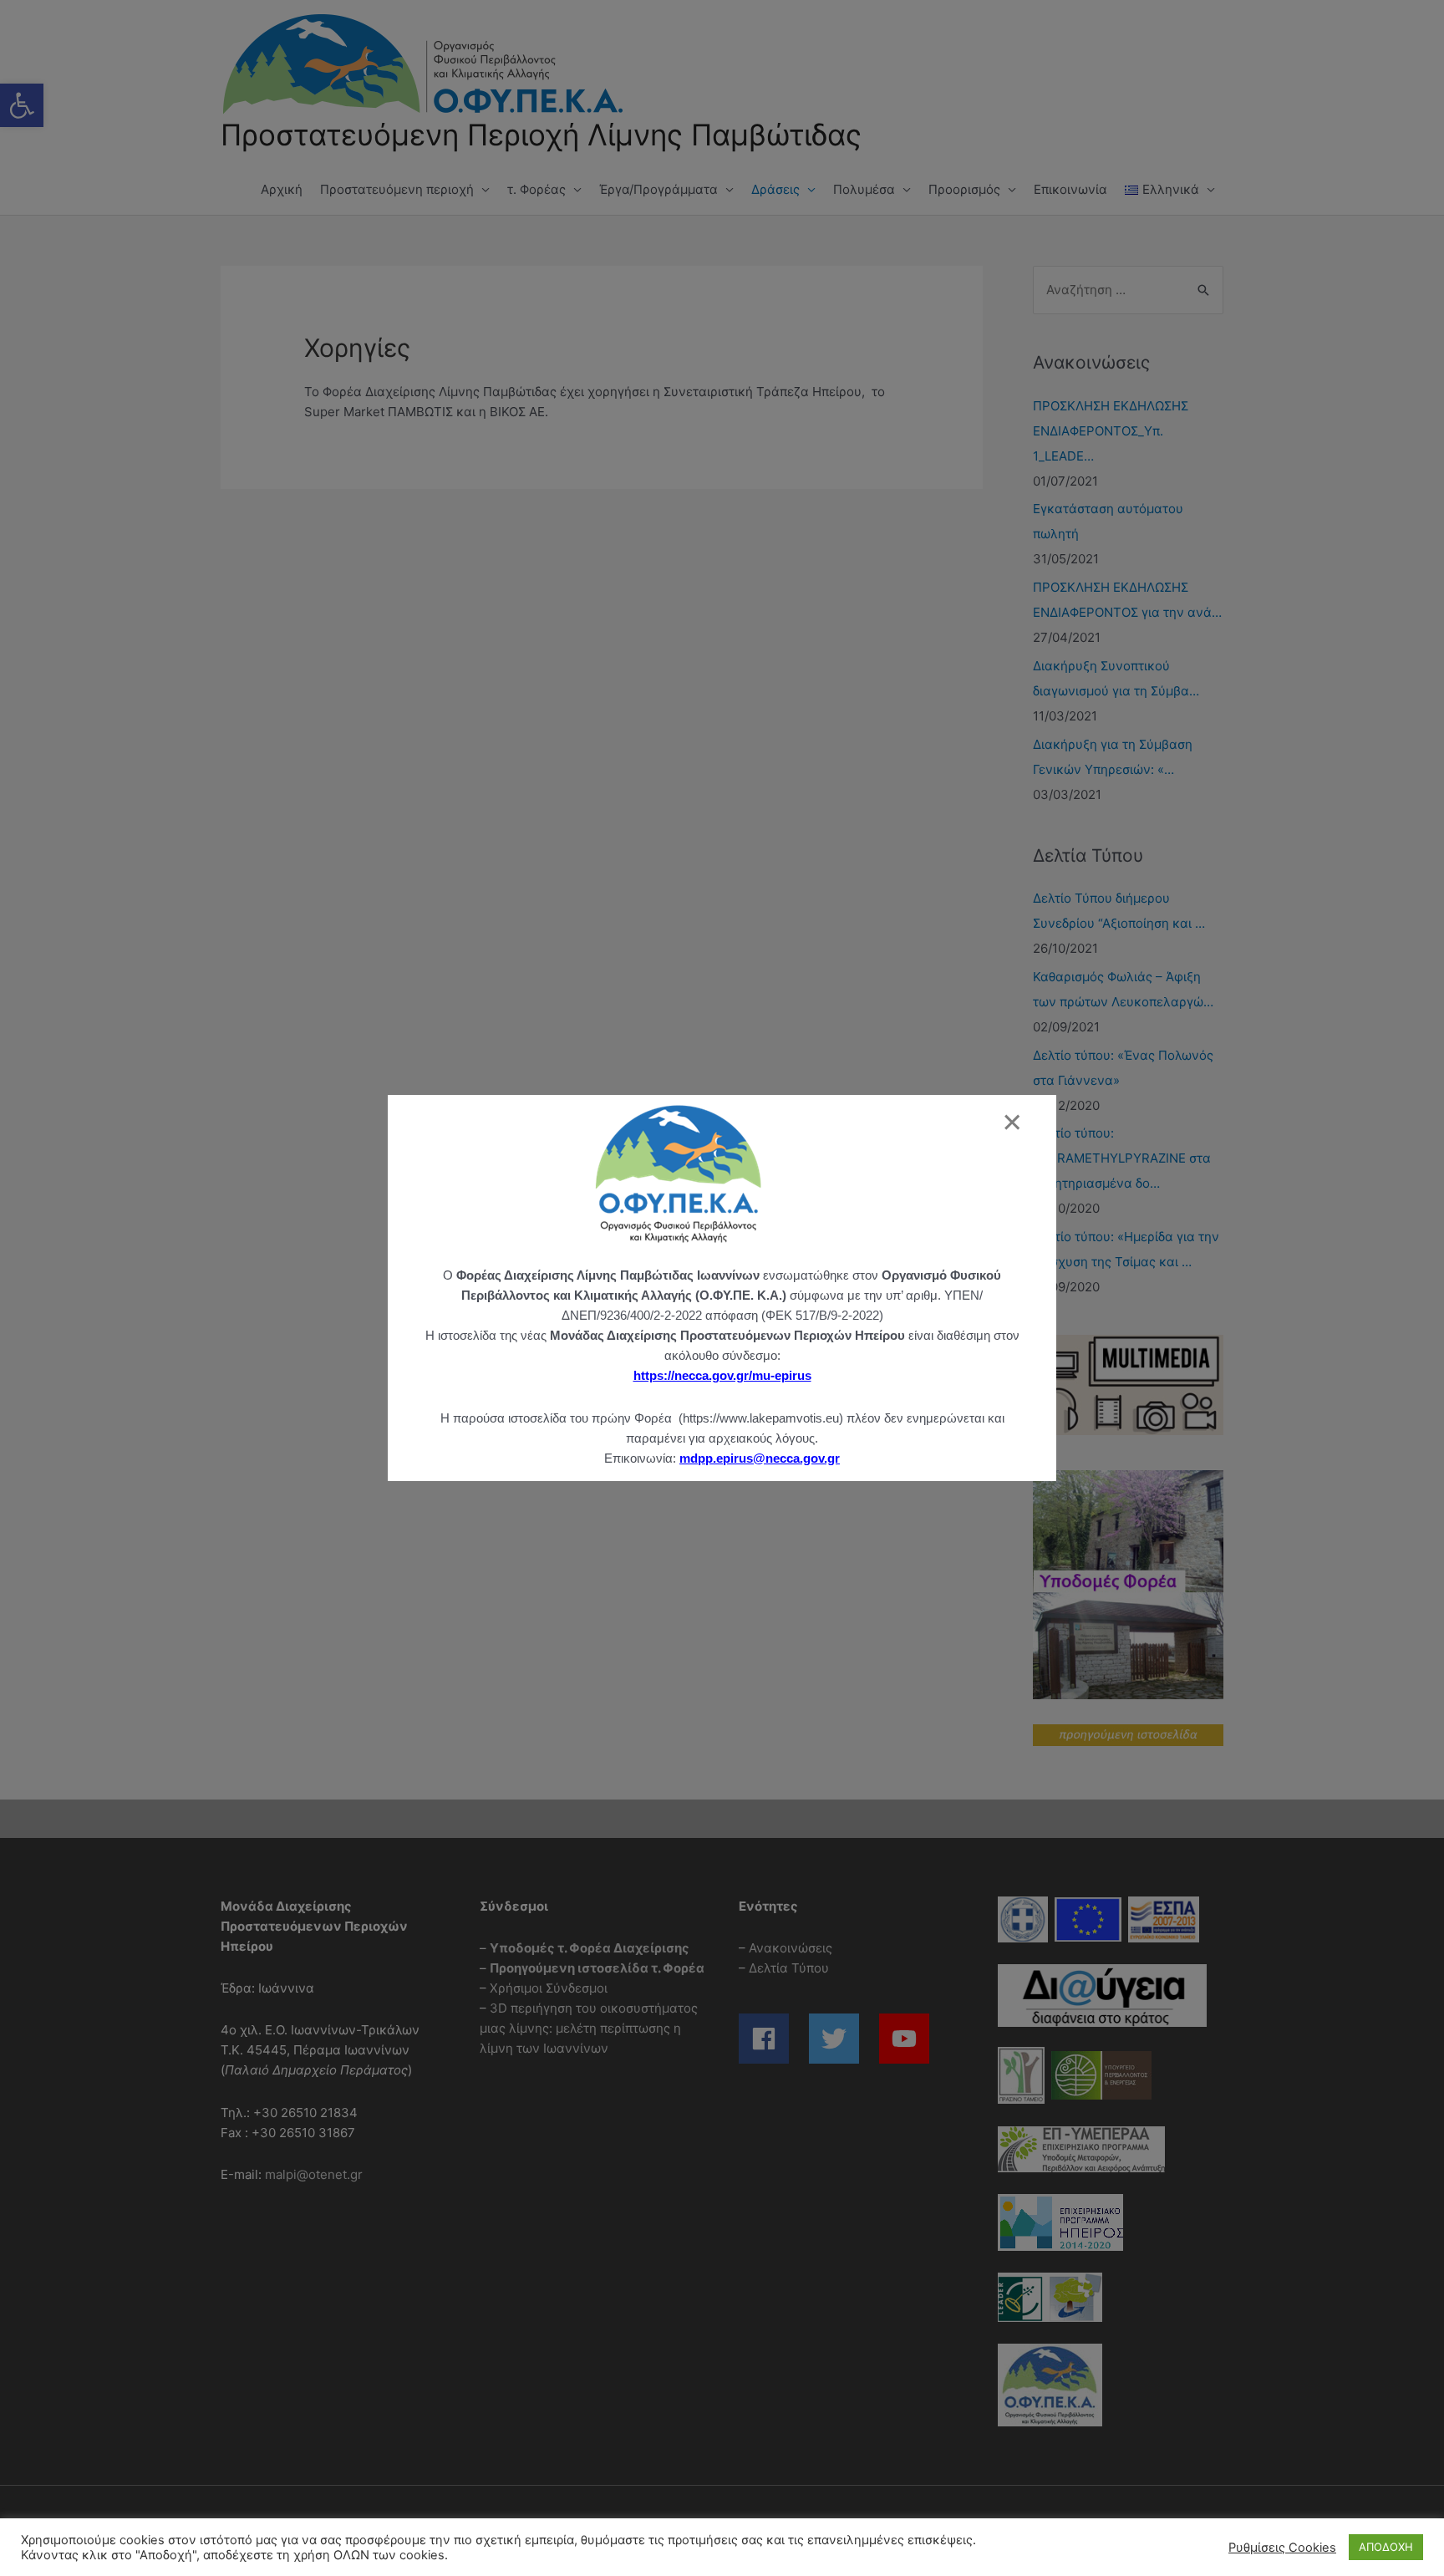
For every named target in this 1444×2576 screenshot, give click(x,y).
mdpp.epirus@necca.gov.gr (760, 1458)
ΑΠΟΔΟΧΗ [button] (1386, 2547)
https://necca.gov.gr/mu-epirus (722, 1375)
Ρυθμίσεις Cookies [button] (1282, 2548)
